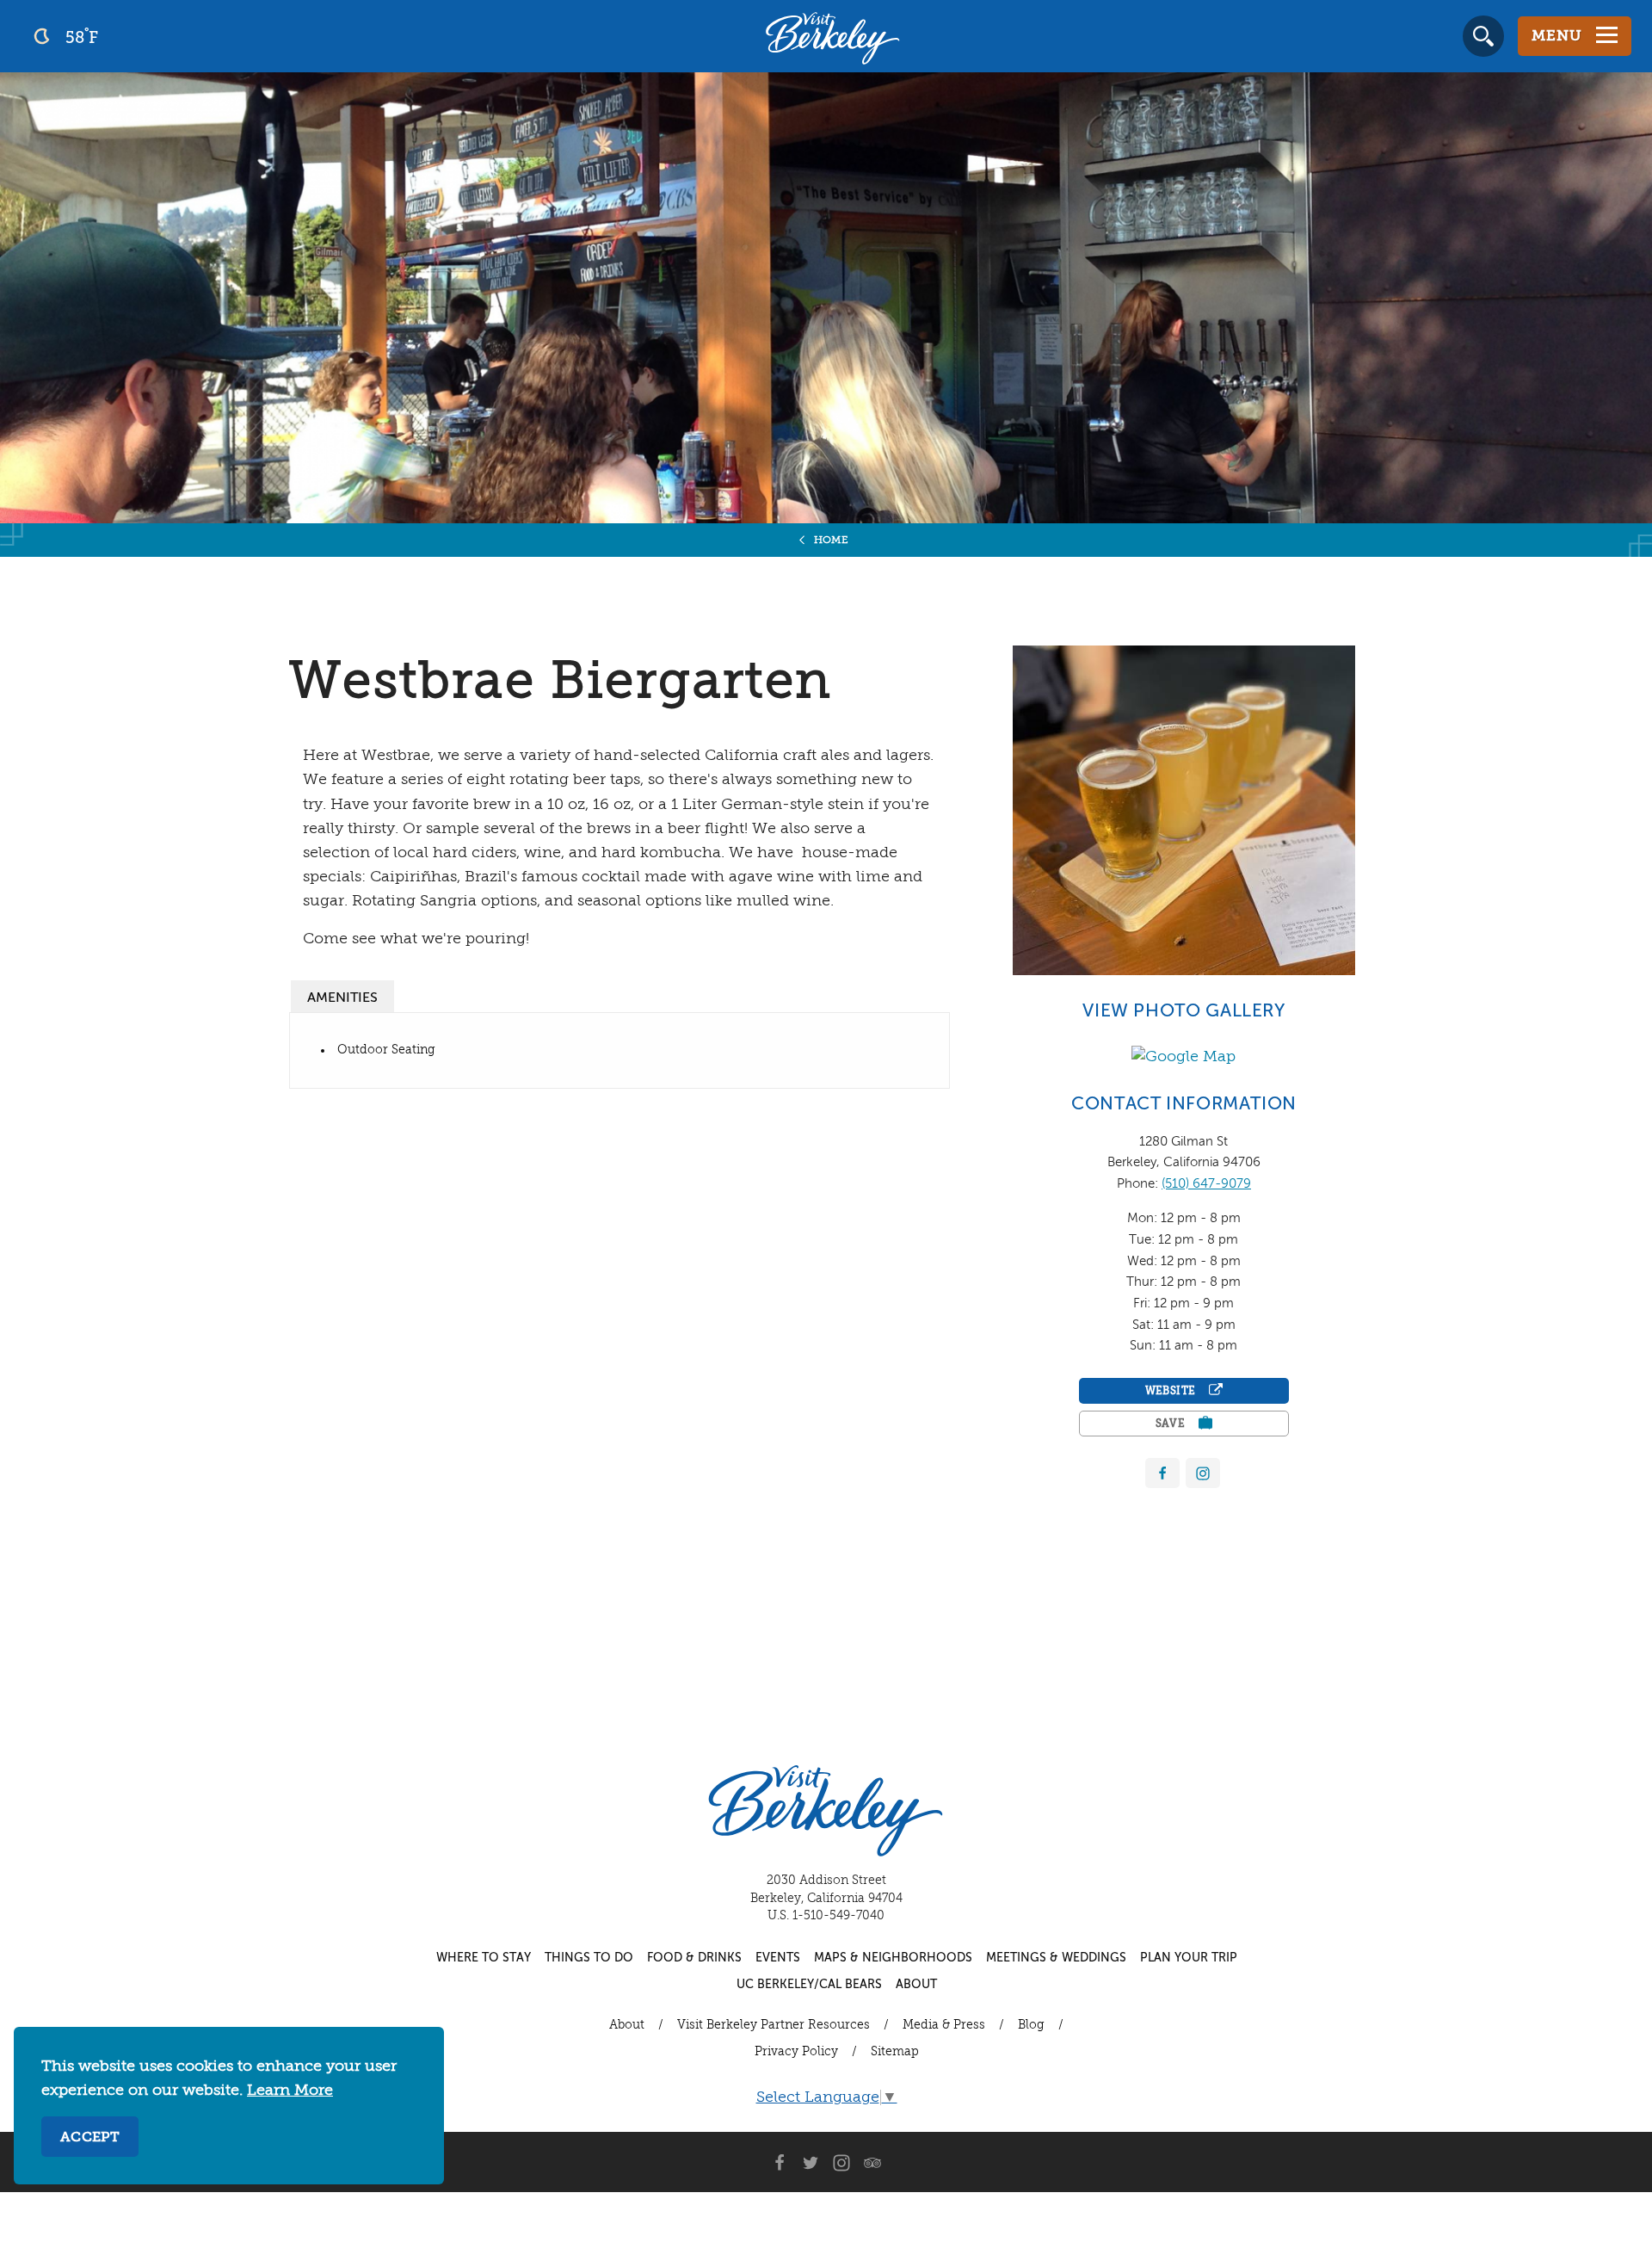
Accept (90, 2138)
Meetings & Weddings (1056, 1958)
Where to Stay (484, 1958)
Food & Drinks (694, 1958)
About (916, 1985)
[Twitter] (811, 2162)
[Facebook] (1162, 1473)
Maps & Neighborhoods (893, 1958)
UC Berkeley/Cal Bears (809, 1985)
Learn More (290, 2091)
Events (778, 1958)
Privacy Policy (796, 2052)
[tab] (342, 996)
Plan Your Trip (1189, 1958)
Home (832, 540)
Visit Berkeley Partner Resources (774, 2025)
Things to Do (589, 1958)
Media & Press (944, 2025)
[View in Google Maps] (1184, 1056)
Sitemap (895, 2052)
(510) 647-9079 (1206, 1184)
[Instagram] (841, 2162)
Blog (1031, 2025)
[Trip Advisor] (872, 2162)
